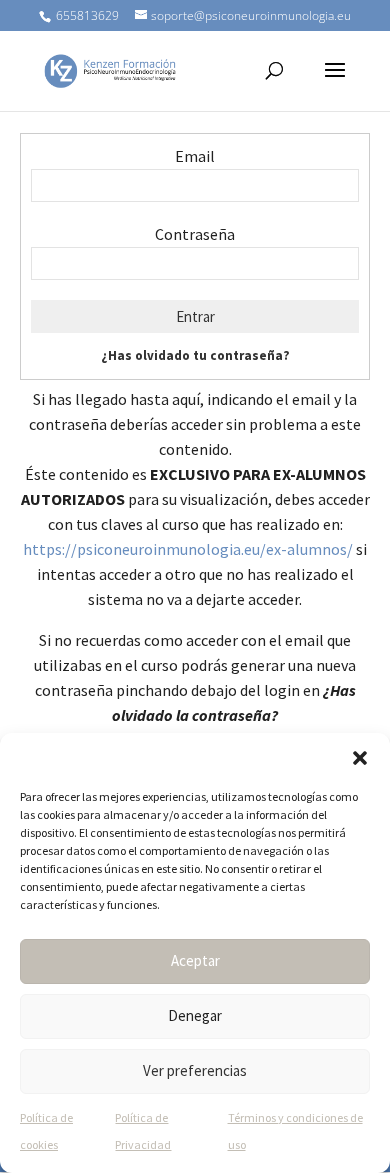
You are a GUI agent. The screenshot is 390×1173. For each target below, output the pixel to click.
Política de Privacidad (143, 1131)
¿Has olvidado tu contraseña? (195, 355)
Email (195, 156)
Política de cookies (46, 1131)
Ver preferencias (195, 1070)
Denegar (195, 1015)
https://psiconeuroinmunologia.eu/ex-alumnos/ (188, 549)
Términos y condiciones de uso (295, 1131)
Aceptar (195, 960)
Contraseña (195, 234)
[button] (360, 758)
